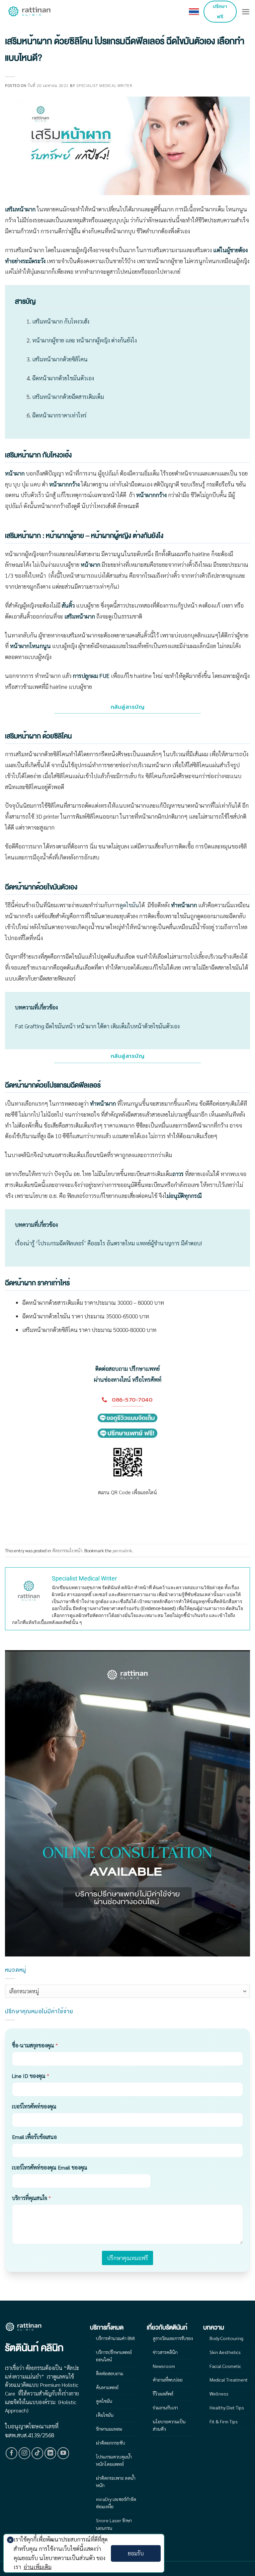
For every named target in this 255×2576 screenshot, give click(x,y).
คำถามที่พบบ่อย (168, 2380)
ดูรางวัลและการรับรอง (173, 2338)
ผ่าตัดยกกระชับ (111, 2443)
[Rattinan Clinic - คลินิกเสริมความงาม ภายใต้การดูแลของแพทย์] (30, 12)
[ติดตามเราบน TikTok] (38, 2453)
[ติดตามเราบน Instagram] (25, 2453)
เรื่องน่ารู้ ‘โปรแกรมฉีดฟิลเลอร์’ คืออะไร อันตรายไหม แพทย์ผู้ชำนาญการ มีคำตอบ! (108, 1243)
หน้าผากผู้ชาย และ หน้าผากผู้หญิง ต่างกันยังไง (85, 340)
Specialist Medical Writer (104, 85)
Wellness (219, 2393)
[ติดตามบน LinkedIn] (50, 2453)
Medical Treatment (229, 2380)
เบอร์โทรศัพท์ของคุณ (34, 2106)
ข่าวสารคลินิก (165, 2352)
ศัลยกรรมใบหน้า (67, 1550)
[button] (246, 12)
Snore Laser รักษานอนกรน (114, 2524)
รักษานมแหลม (109, 2429)
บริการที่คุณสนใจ (31, 2198)
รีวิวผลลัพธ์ (163, 2393)
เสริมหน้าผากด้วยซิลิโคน (60, 359)
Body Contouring (226, 2338)
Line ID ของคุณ (31, 2076)
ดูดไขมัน (129, 905)
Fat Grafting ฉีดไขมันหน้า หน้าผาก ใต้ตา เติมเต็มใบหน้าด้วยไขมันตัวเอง (97, 1026)
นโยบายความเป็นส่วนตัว (169, 2425)
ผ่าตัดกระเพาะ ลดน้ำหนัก (116, 2481)
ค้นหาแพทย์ (107, 2387)
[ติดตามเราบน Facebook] (12, 2453)
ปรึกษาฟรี (220, 11)
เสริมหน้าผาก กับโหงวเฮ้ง (61, 321)
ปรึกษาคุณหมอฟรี (127, 2258)
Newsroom (164, 2366)
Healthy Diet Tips (227, 2407)
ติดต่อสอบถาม (110, 2373)
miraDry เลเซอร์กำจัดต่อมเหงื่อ (116, 2503)
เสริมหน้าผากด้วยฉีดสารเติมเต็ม (68, 397)
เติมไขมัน (105, 2415)
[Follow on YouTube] (63, 2453)
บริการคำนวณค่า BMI (115, 2338)
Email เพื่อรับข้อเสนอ (34, 2137)
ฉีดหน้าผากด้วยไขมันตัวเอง (63, 378)
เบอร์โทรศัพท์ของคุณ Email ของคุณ (50, 2167)
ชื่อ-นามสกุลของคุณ (35, 2045)
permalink (122, 1550)
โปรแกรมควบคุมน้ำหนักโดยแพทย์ (114, 2460)
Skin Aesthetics (225, 2352)
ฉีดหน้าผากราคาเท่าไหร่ (59, 415)
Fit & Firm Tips (224, 2421)
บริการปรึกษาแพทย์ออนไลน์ (114, 2356)
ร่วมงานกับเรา (165, 2407)
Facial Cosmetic (225, 2366)
